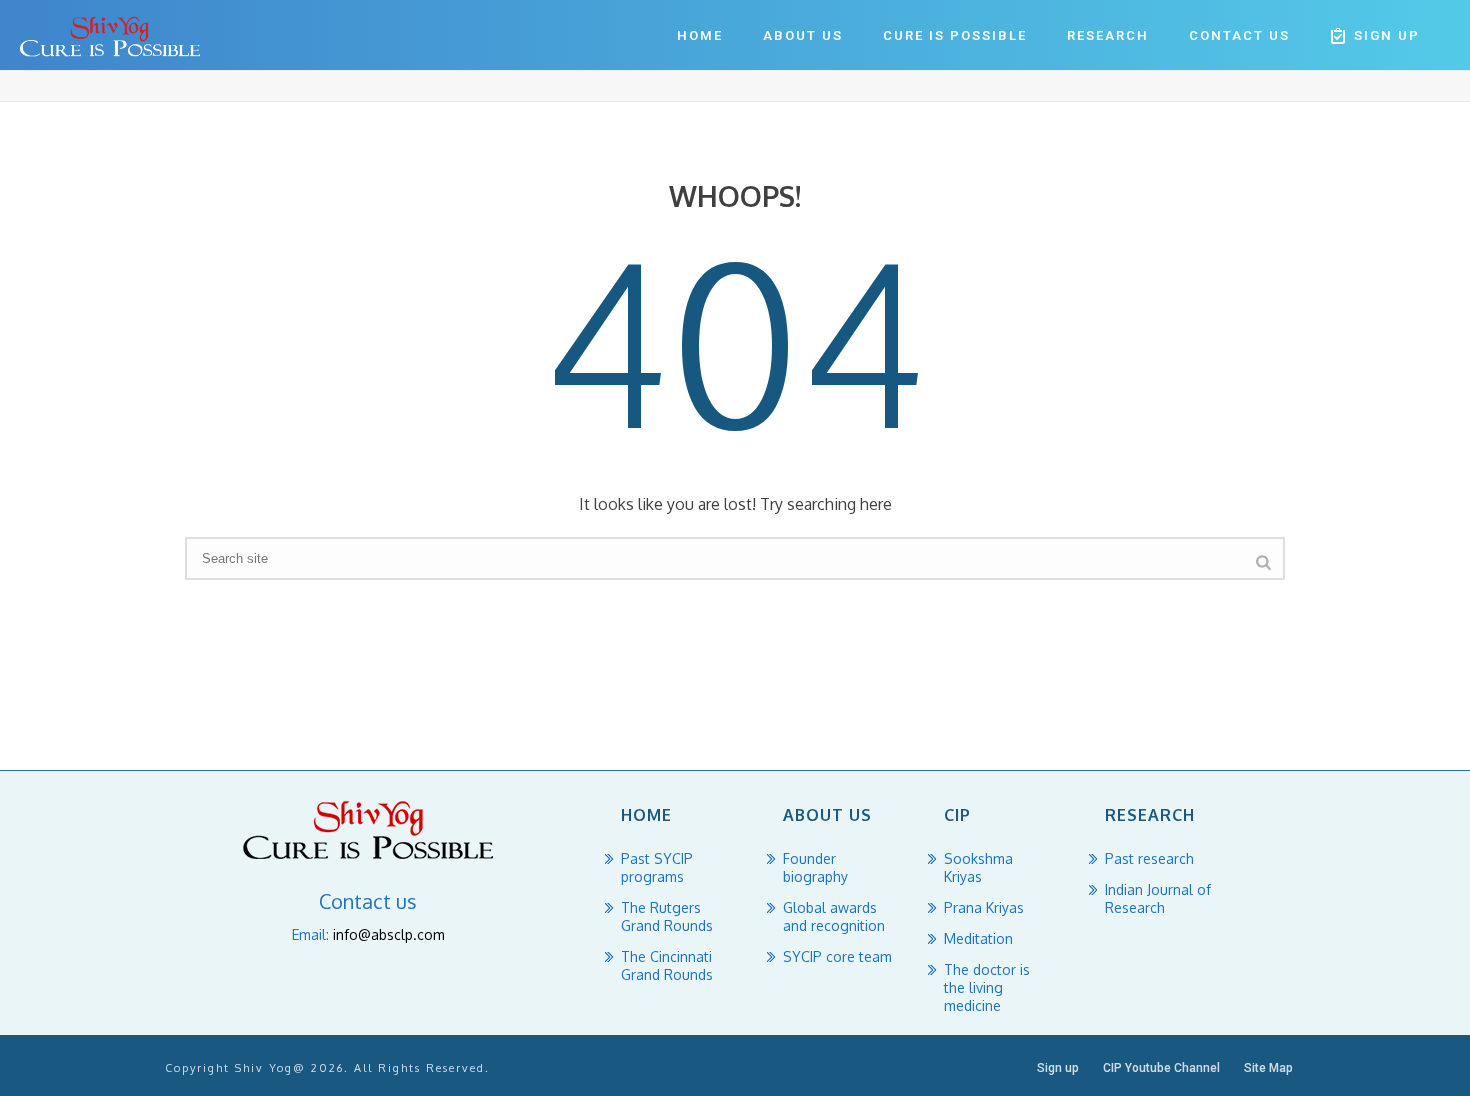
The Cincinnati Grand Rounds (667, 965)
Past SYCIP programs (657, 867)
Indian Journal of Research (1158, 898)
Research (1108, 35)
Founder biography (815, 867)
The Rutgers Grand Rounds (667, 916)
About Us (803, 35)
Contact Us (1239, 35)
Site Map (1268, 1068)
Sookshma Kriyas (978, 867)
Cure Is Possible (955, 35)
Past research (1149, 858)
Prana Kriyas (984, 907)
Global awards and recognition (834, 916)
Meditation (978, 938)
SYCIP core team (837, 956)
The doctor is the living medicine (987, 987)
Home (700, 35)
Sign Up (1387, 35)
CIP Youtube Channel (1161, 1068)
